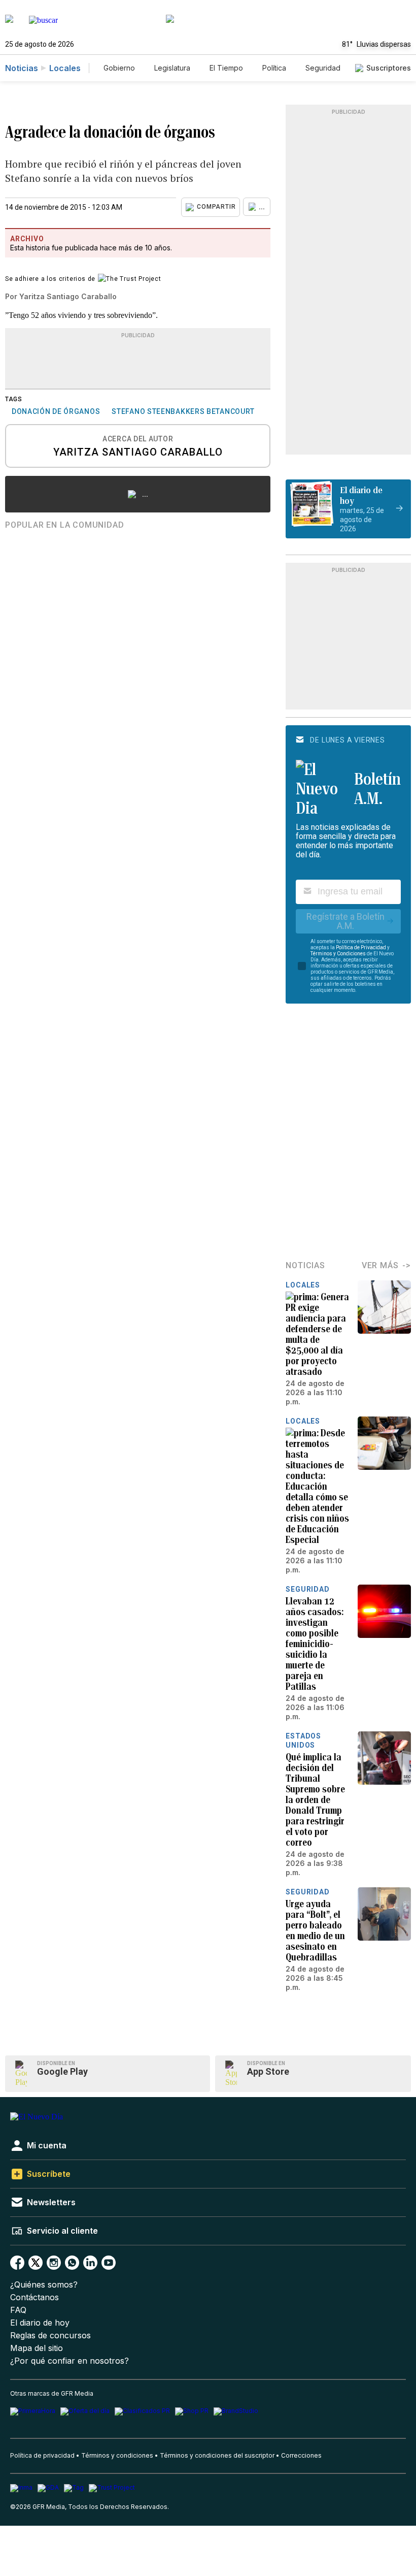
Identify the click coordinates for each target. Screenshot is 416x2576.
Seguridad (323, 68)
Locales (65, 68)
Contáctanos (34, 2297)
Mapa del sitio (37, 2348)
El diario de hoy (40, 2323)
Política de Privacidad (361, 947)
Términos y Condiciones (338, 954)
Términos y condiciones (117, 2455)
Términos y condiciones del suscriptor (217, 2455)
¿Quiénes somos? (44, 2285)
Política (274, 68)
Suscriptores (389, 68)
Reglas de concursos (50, 2336)
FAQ (18, 2310)
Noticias (22, 68)
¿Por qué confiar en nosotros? (70, 2361)
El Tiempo (226, 68)
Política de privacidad (42, 2455)
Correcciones (301, 2455)
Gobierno (119, 68)
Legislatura (172, 68)
